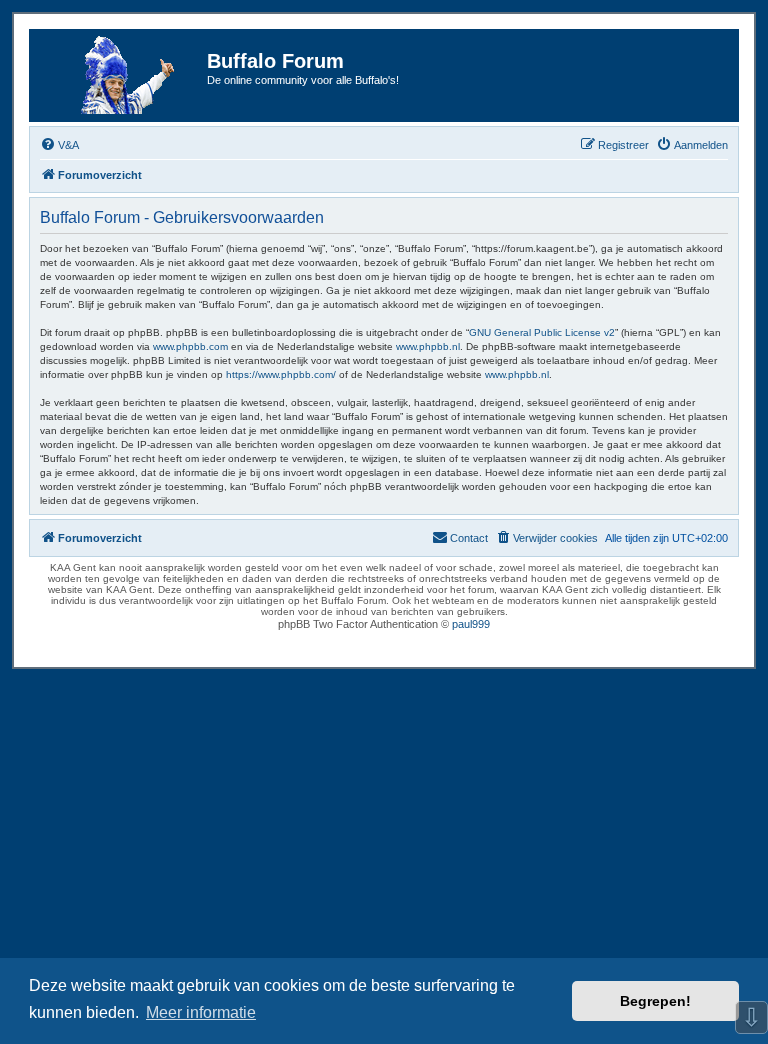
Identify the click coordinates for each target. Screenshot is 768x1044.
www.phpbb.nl (428, 346)
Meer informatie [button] (201, 1012)
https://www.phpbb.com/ (281, 374)
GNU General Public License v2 (542, 332)
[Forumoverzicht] (121, 75)
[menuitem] (59, 145)
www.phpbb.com (190, 346)
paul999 (471, 624)
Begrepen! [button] (655, 1001)
